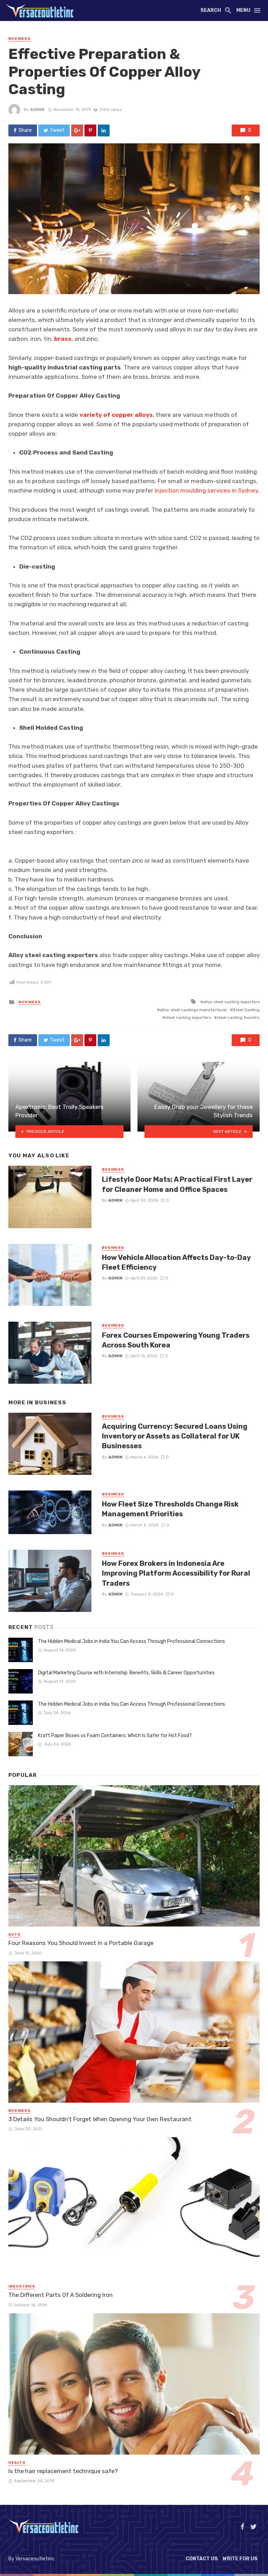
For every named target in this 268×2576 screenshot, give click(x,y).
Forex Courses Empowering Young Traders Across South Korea (176, 1340)
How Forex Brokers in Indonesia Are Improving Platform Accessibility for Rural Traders (176, 1573)
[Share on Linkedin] (104, 130)
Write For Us (240, 2559)
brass (63, 339)
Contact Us (202, 2559)
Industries (22, 2286)
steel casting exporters (188, 1017)
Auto (14, 1935)
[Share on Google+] (77, 130)
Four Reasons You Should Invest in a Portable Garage (81, 1943)
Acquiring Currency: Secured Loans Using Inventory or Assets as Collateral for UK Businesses (175, 1436)
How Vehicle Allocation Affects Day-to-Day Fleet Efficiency (176, 1262)
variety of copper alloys (116, 415)
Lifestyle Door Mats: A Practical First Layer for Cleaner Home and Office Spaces (177, 1184)
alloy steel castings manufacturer (193, 1010)
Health (17, 2463)
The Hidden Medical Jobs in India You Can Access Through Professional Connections (132, 1641)
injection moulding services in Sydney (206, 490)
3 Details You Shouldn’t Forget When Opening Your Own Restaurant (100, 2119)
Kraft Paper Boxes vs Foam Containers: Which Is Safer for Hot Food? (115, 1736)
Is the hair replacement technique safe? (63, 2471)
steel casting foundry (238, 1017)
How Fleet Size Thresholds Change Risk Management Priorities (170, 1509)
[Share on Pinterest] (90, 130)
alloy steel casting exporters (231, 1002)
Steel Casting (246, 1010)
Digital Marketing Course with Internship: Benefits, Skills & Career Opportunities (126, 1673)
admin (37, 110)
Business (20, 39)
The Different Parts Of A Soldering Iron (61, 2295)
